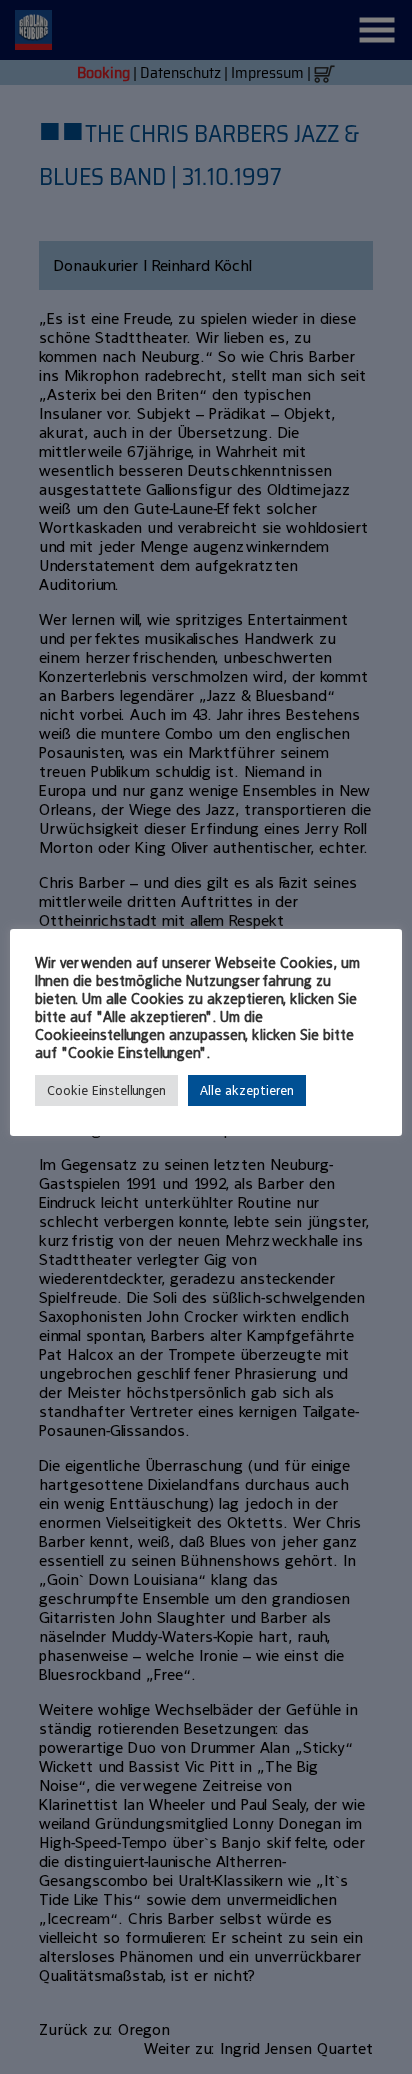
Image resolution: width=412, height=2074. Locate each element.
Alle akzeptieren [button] (247, 1090)
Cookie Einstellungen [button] (106, 1090)
